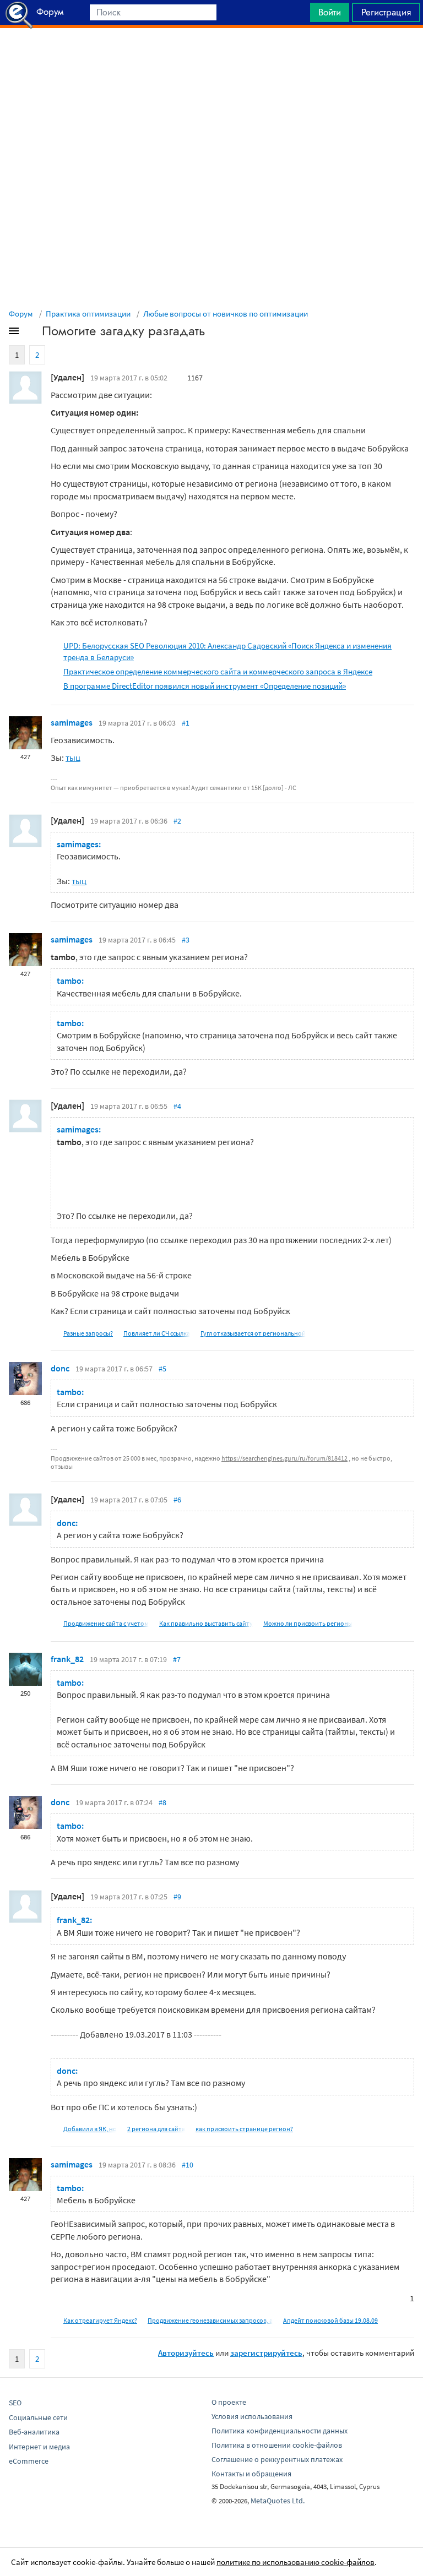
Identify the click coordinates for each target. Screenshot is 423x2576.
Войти (330, 12)
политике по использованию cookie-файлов (295, 2562)
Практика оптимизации (88, 314)
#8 (162, 1802)
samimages (72, 722)
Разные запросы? (88, 1333)
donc (60, 1368)
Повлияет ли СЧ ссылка (157, 1333)
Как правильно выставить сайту (206, 1623)
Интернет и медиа (39, 2447)
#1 (186, 723)
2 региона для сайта (156, 2129)
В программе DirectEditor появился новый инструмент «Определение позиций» (205, 686)
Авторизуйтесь (186, 2353)
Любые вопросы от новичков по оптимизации (226, 314)
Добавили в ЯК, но (90, 2129)
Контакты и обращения (251, 2474)
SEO (15, 2403)
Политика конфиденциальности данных (280, 2431)
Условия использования (252, 2416)
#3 (186, 940)
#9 (177, 1897)
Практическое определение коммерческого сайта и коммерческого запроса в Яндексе (218, 671)
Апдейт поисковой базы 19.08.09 (330, 2320)
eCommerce (29, 2461)
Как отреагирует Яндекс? (100, 2320)
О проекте (229, 2402)
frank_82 (67, 1659)
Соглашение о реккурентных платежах (277, 2459)
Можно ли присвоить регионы (308, 1623)
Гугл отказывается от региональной (253, 1333)
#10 (188, 2165)
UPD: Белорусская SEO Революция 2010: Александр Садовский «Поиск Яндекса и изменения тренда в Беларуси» (227, 651)
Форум (21, 314)
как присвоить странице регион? (244, 2129)
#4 (177, 1106)
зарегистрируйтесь (266, 2353)
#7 (177, 1659)
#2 (177, 821)
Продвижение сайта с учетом (106, 1623)
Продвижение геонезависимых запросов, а (210, 2320)
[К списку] (32, 333)
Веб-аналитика (34, 2432)
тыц (73, 758)
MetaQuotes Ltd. (278, 2501)
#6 (177, 1500)
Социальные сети (38, 2417)
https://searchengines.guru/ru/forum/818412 (284, 1458)
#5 (162, 1369)
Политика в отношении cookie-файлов (277, 2445)
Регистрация (386, 12)
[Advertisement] (211, 56)
